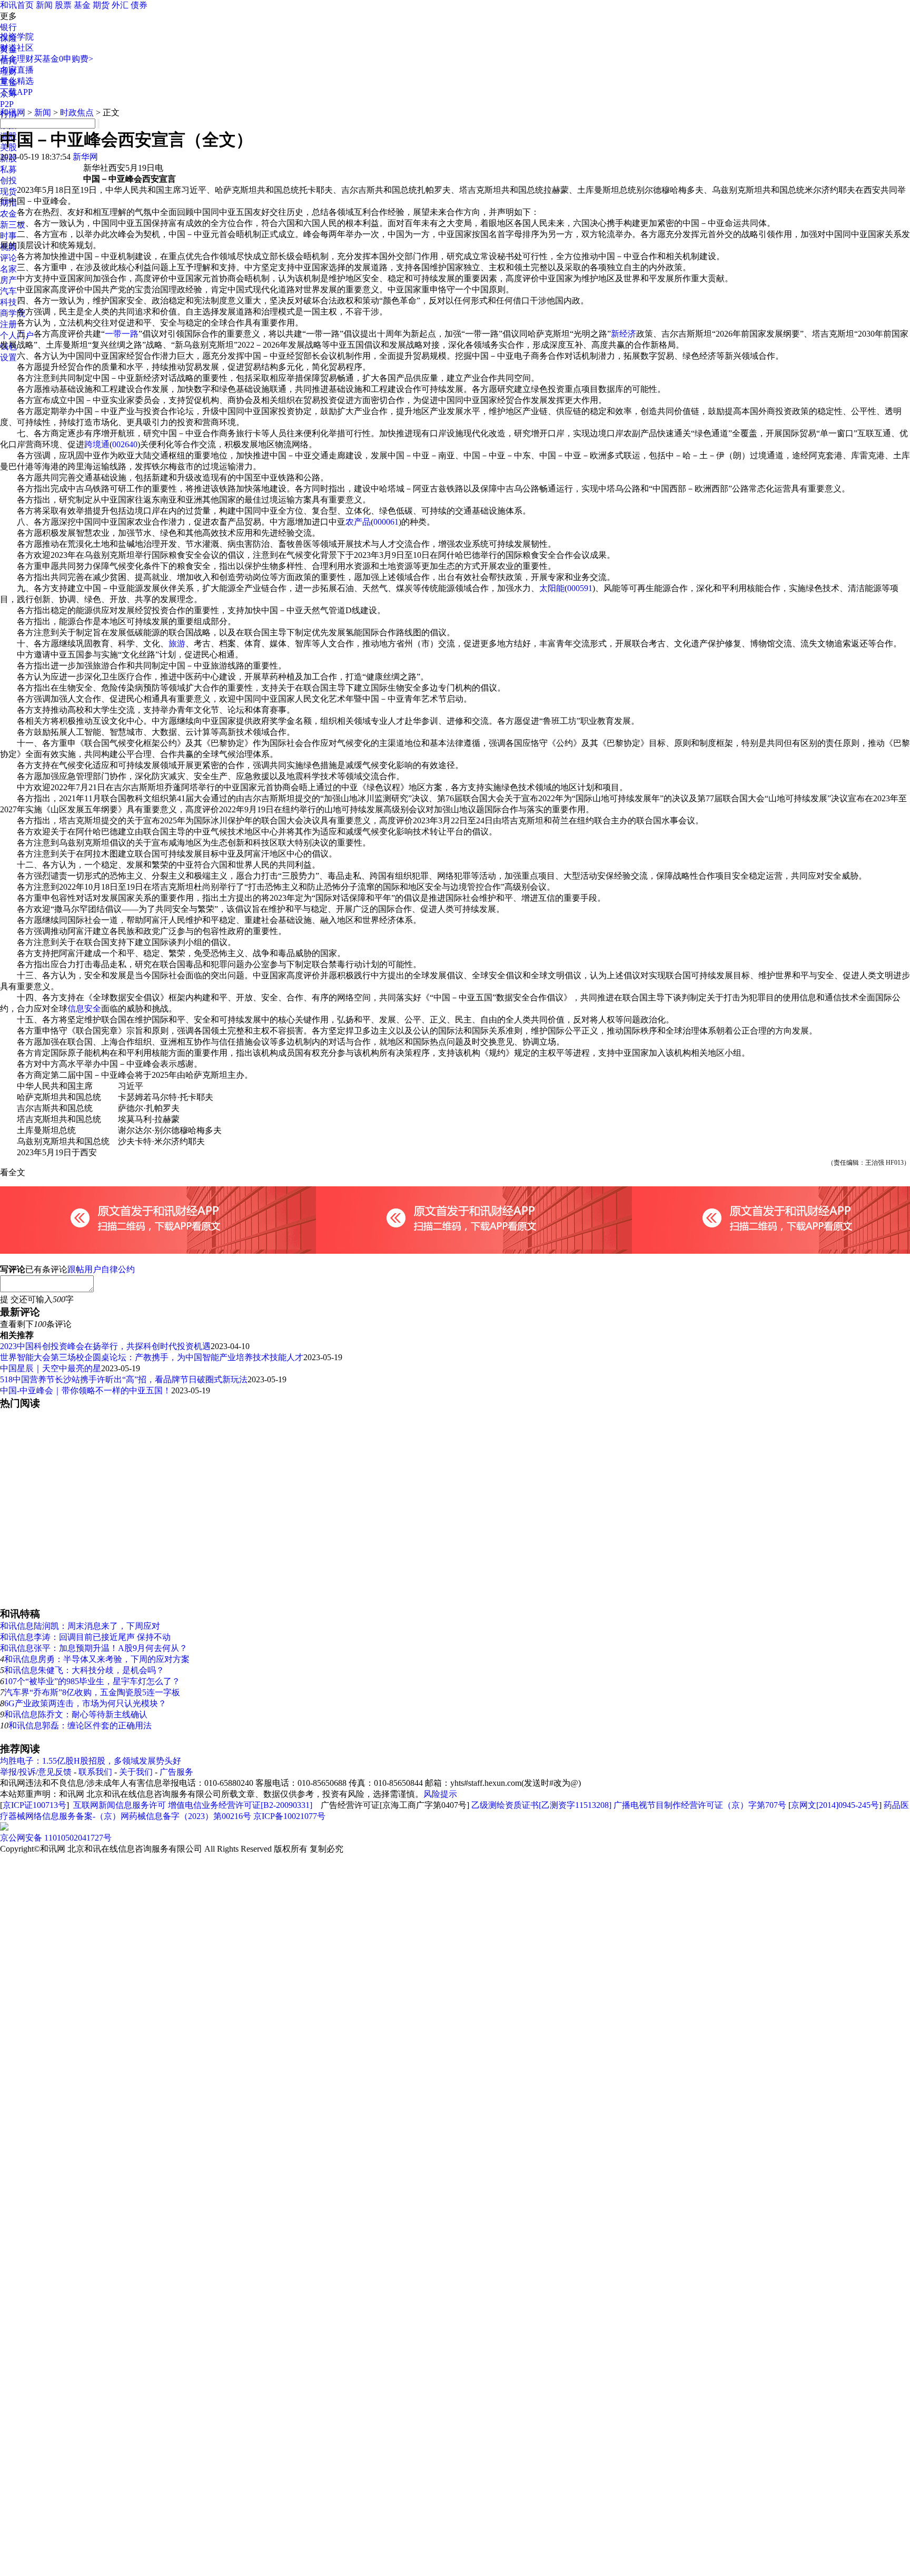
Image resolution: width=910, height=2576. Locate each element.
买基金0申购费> (63, 59)
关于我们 (136, 1772)
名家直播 (17, 70)
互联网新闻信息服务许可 (120, 1805)
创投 (8, 180)
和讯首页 (17, 5)
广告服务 (176, 1772)
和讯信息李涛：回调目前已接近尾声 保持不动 (85, 1637)
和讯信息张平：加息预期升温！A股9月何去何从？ (94, 1648)
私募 (8, 169)
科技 (8, 302)
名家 (8, 269)
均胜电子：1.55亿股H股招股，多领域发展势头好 (91, 1761)
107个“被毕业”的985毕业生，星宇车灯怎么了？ (92, 1681)
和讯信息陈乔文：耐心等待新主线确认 (76, 1714)
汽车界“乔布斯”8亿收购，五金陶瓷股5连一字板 (92, 1692)
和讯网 (13, 112)
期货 (101, 5)
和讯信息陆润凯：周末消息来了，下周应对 (80, 1626)
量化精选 (17, 81)
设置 (8, 357)
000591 (580, 588)
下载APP (16, 92)
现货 (8, 191)
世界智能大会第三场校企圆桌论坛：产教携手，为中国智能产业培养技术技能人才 (152, 1357)
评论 (8, 258)
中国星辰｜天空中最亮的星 (51, 1368)
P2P (7, 104)
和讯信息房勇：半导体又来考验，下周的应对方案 (97, 1659)
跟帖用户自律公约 (101, 1269)
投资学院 (17, 37)
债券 (139, 5)
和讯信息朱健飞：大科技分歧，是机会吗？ (84, 1670)
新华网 (85, 157)
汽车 (8, 291)
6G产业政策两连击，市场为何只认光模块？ (85, 1703)
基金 (82, 5)
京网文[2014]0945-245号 (835, 1805)
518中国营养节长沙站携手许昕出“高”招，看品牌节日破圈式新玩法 (124, 1379)
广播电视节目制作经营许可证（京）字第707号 (700, 1805)
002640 (125, 444)
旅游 (177, 643)
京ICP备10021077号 (289, 1816)
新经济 (624, 334)
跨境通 (97, 444)
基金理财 (17, 59)
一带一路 (122, 334)
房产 (8, 280)
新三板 (13, 225)
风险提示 (440, 1794)
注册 (8, 324)
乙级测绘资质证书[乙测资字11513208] (541, 1805)
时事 (8, 236)
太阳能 (552, 588)
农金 (8, 214)
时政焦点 (77, 112)
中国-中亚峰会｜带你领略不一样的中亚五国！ (86, 1390)
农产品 (358, 522)
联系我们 (95, 1772)
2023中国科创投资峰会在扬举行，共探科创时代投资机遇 (105, 1346)
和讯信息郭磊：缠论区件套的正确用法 (80, 1725)
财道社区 (17, 48)
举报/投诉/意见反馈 (36, 1772)
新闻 (44, 5)
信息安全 (84, 1009)
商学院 (13, 313)
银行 (8, 27)
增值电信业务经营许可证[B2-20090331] (240, 1805)
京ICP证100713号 (34, 1805)
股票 (63, 5)
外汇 (120, 5)
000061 (386, 522)
